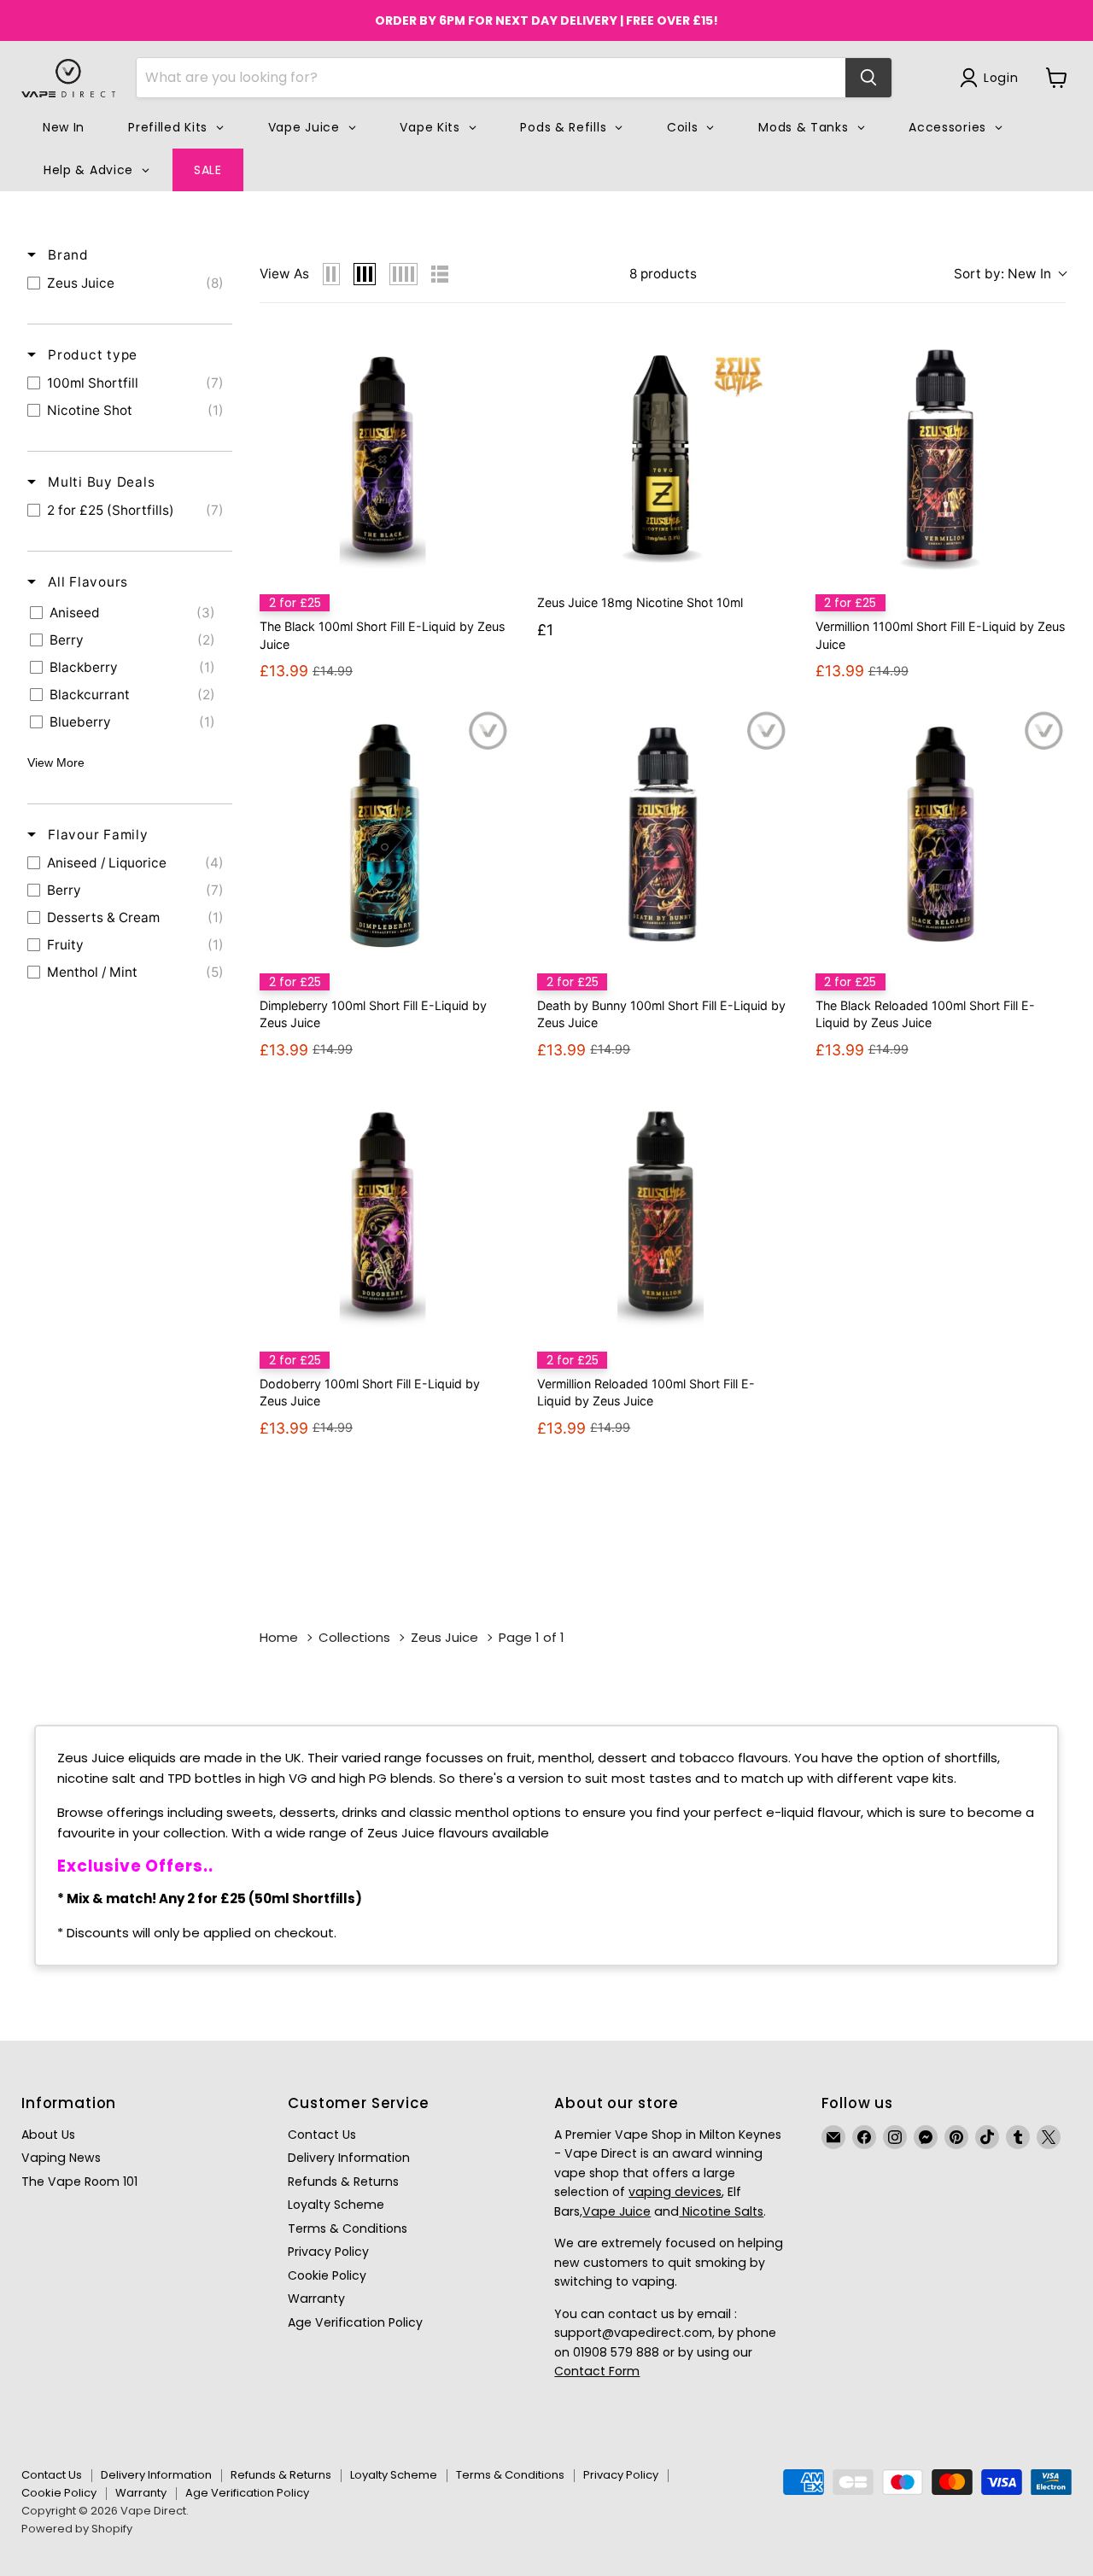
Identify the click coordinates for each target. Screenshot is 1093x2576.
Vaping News (61, 2158)
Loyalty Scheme (336, 2205)
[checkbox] (130, 283)
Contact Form (597, 2371)
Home (279, 1637)
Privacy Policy (328, 2252)
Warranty (316, 2299)
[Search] (868, 78)
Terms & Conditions (348, 2228)
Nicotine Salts (721, 2211)
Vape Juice (617, 2211)
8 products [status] (663, 274)
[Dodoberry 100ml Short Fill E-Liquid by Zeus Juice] (385, 1213)
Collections (354, 1637)
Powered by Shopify (77, 2529)
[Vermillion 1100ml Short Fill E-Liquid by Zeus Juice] (941, 456)
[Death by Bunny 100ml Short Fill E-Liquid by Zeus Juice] (662, 834)
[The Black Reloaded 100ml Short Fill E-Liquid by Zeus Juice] (941, 834)
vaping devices (675, 2192)
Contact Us (322, 2135)
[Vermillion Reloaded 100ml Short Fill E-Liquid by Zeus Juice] (662, 1213)
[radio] (331, 274)
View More (56, 762)
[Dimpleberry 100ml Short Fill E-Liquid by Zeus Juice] (385, 834)
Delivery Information (349, 2158)
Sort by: (1002, 274)
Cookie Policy (327, 2275)
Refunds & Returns (343, 2182)
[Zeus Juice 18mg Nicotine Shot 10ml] (662, 456)
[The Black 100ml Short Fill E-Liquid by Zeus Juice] (385, 456)
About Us (48, 2135)
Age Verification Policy (355, 2322)
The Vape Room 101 (79, 2182)
